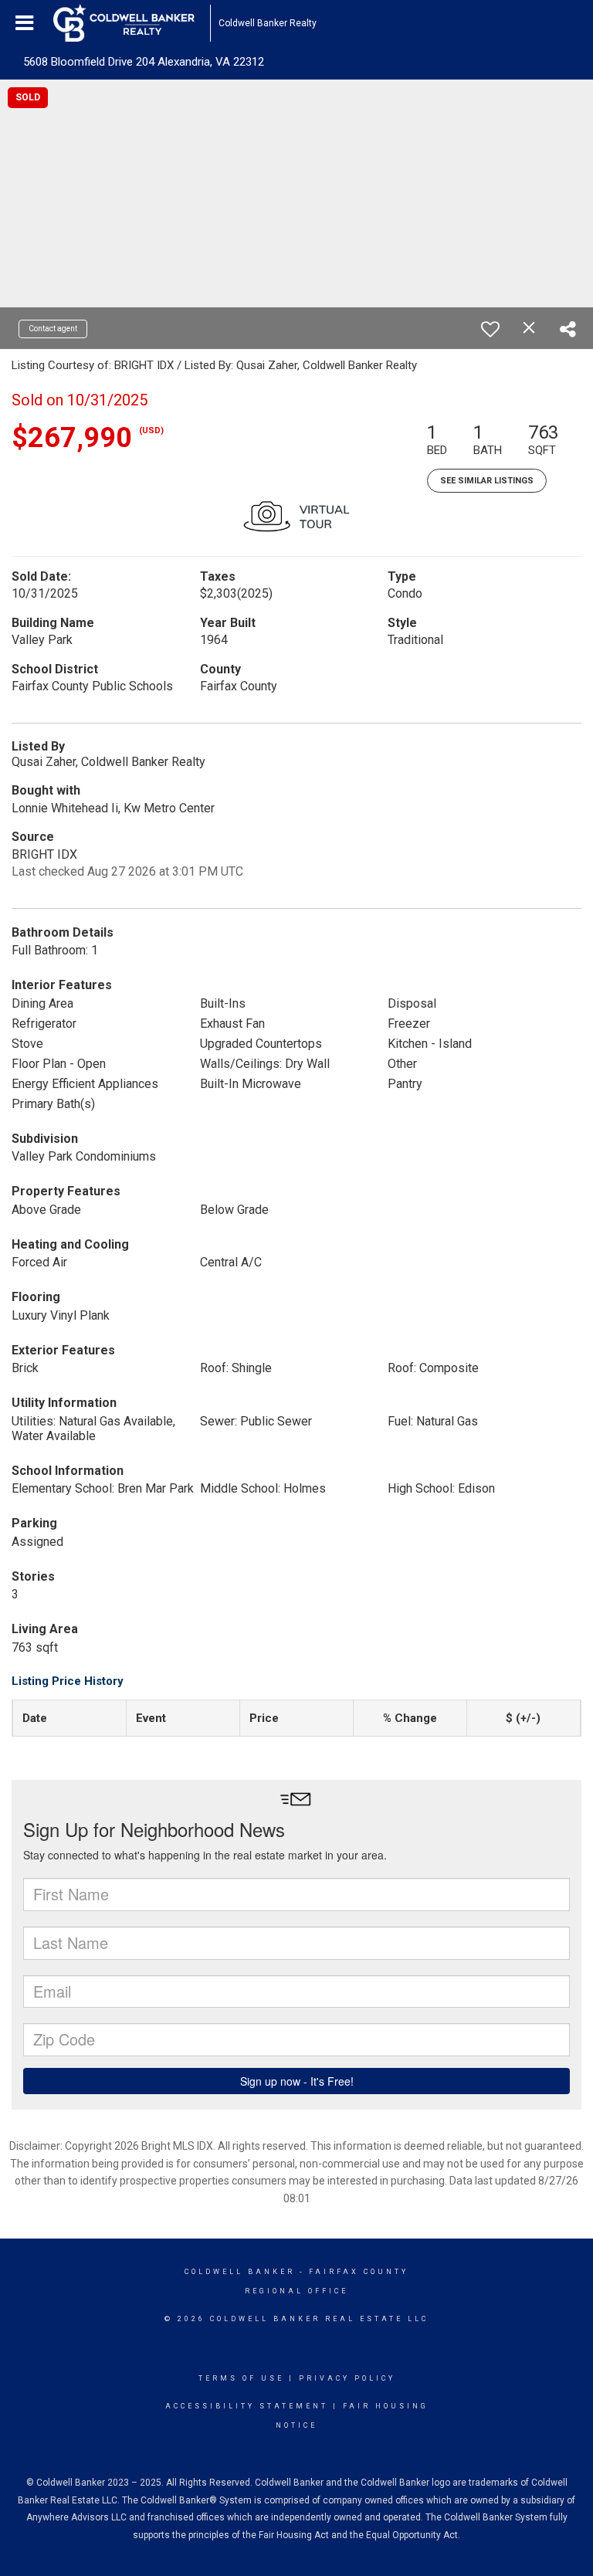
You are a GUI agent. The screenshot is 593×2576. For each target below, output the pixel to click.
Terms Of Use (241, 2378)
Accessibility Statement (247, 2406)
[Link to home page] (132, 23)
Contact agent (53, 329)
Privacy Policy (347, 2378)
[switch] (490, 329)
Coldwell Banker (240, 2272)
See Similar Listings (487, 481)
